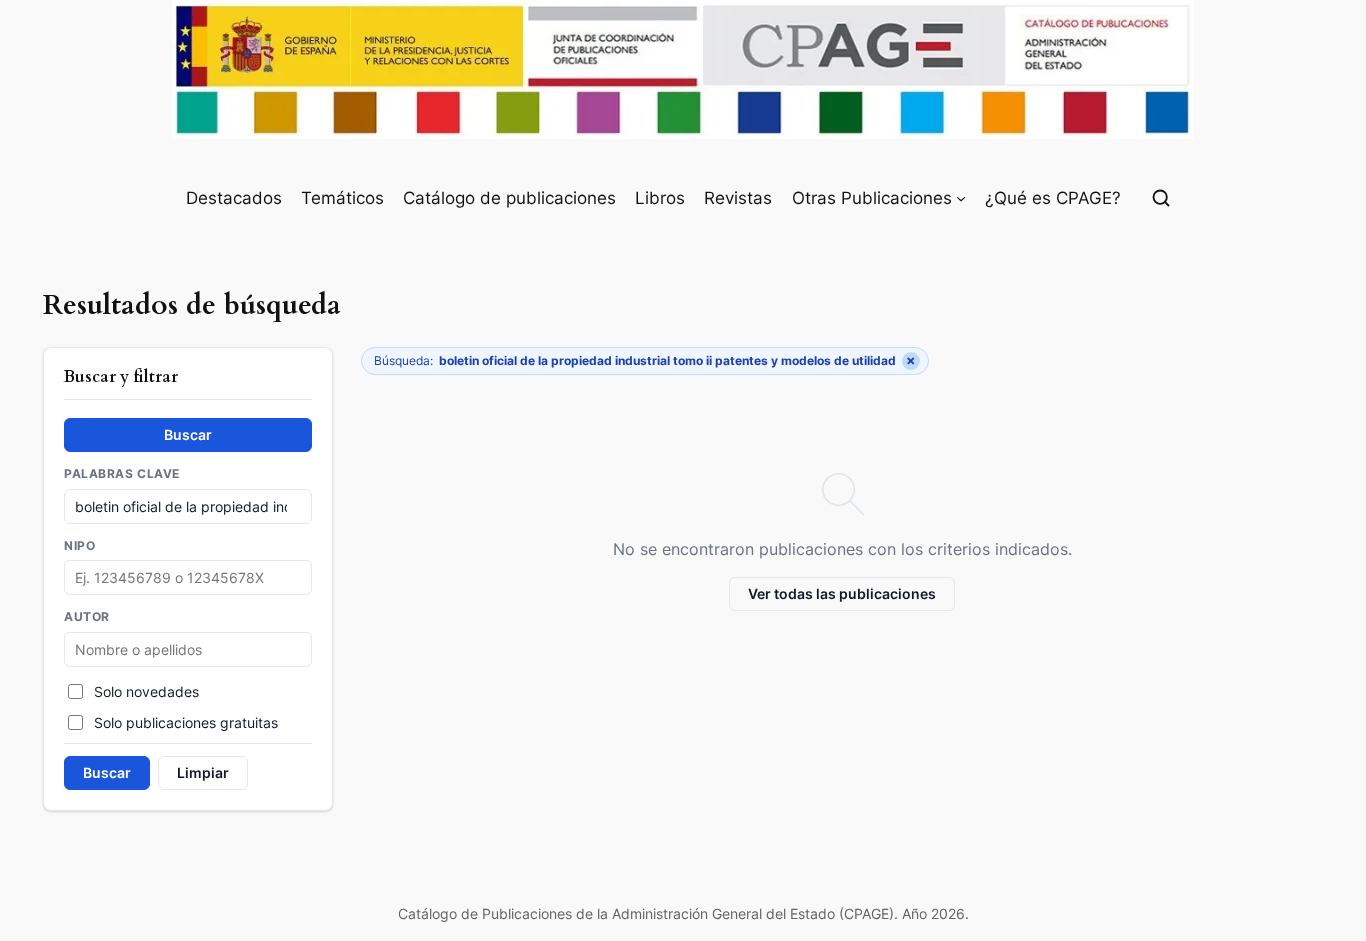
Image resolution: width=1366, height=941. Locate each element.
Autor (87, 617)
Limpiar (203, 772)
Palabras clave (122, 474)
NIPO (79, 546)
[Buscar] (1161, 198)
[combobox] (188, 649)
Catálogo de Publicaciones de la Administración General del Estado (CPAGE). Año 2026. (683, 913)
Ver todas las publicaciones (842, 593)
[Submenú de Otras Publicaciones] (961, 198)
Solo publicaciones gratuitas (186, 722)
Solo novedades (146, 691)
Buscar (188, 434)
